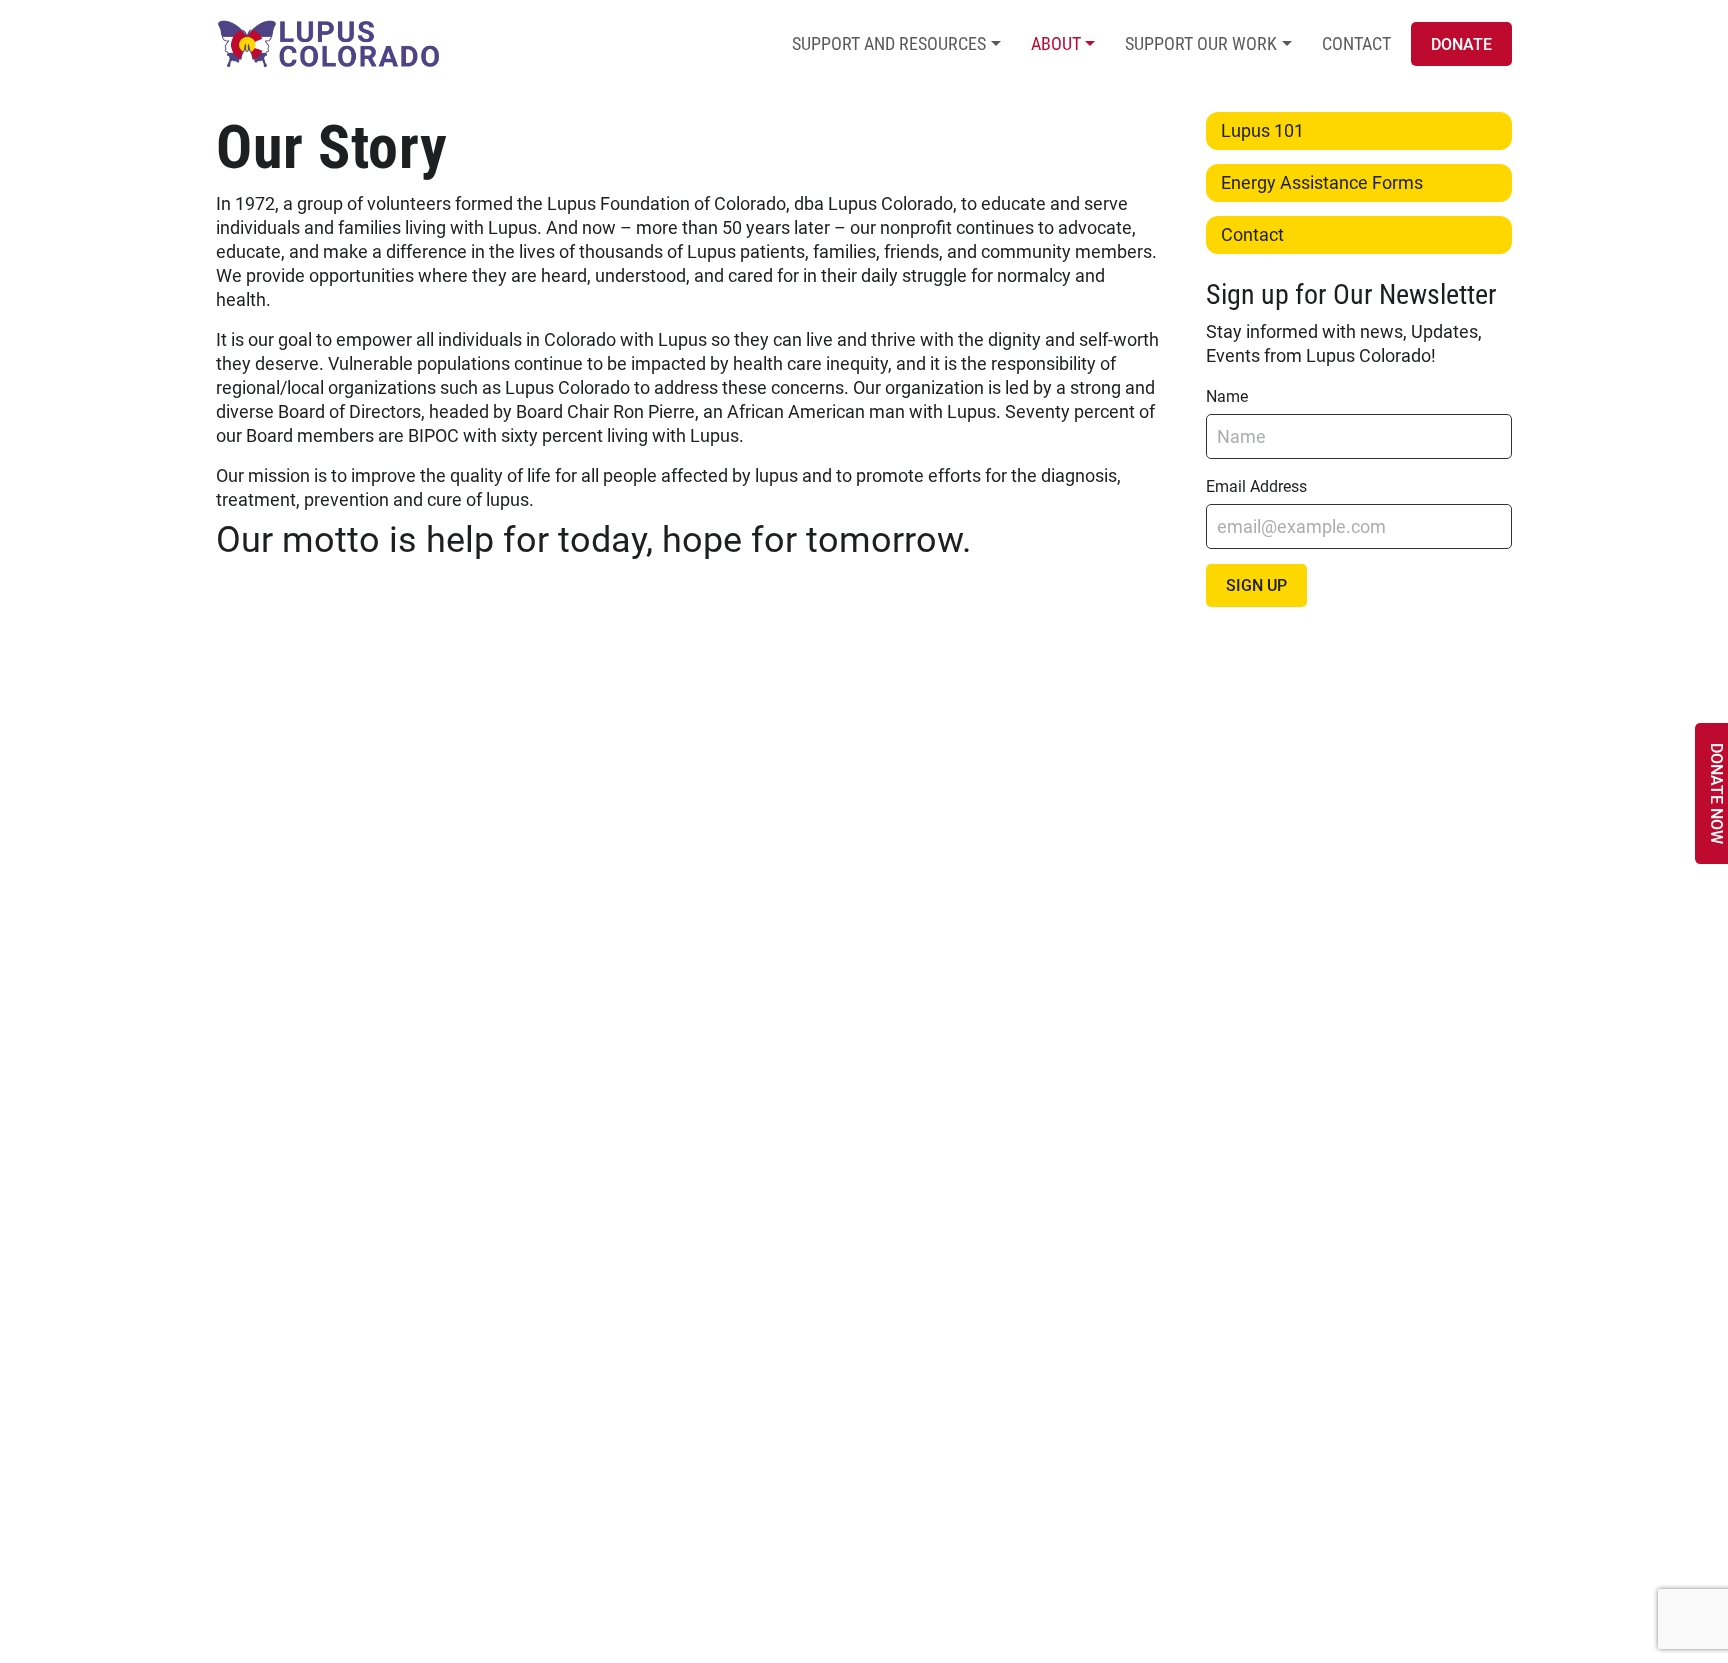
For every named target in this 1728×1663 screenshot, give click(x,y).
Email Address (1256, 486)
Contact (1356, 43)
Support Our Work (1201, 43)
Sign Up (1256, 585)
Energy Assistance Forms (1322, 182)
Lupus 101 (1262, 130)
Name (1227, 396)
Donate (1461, 44)
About (1056, 43)
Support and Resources (889, 43)
